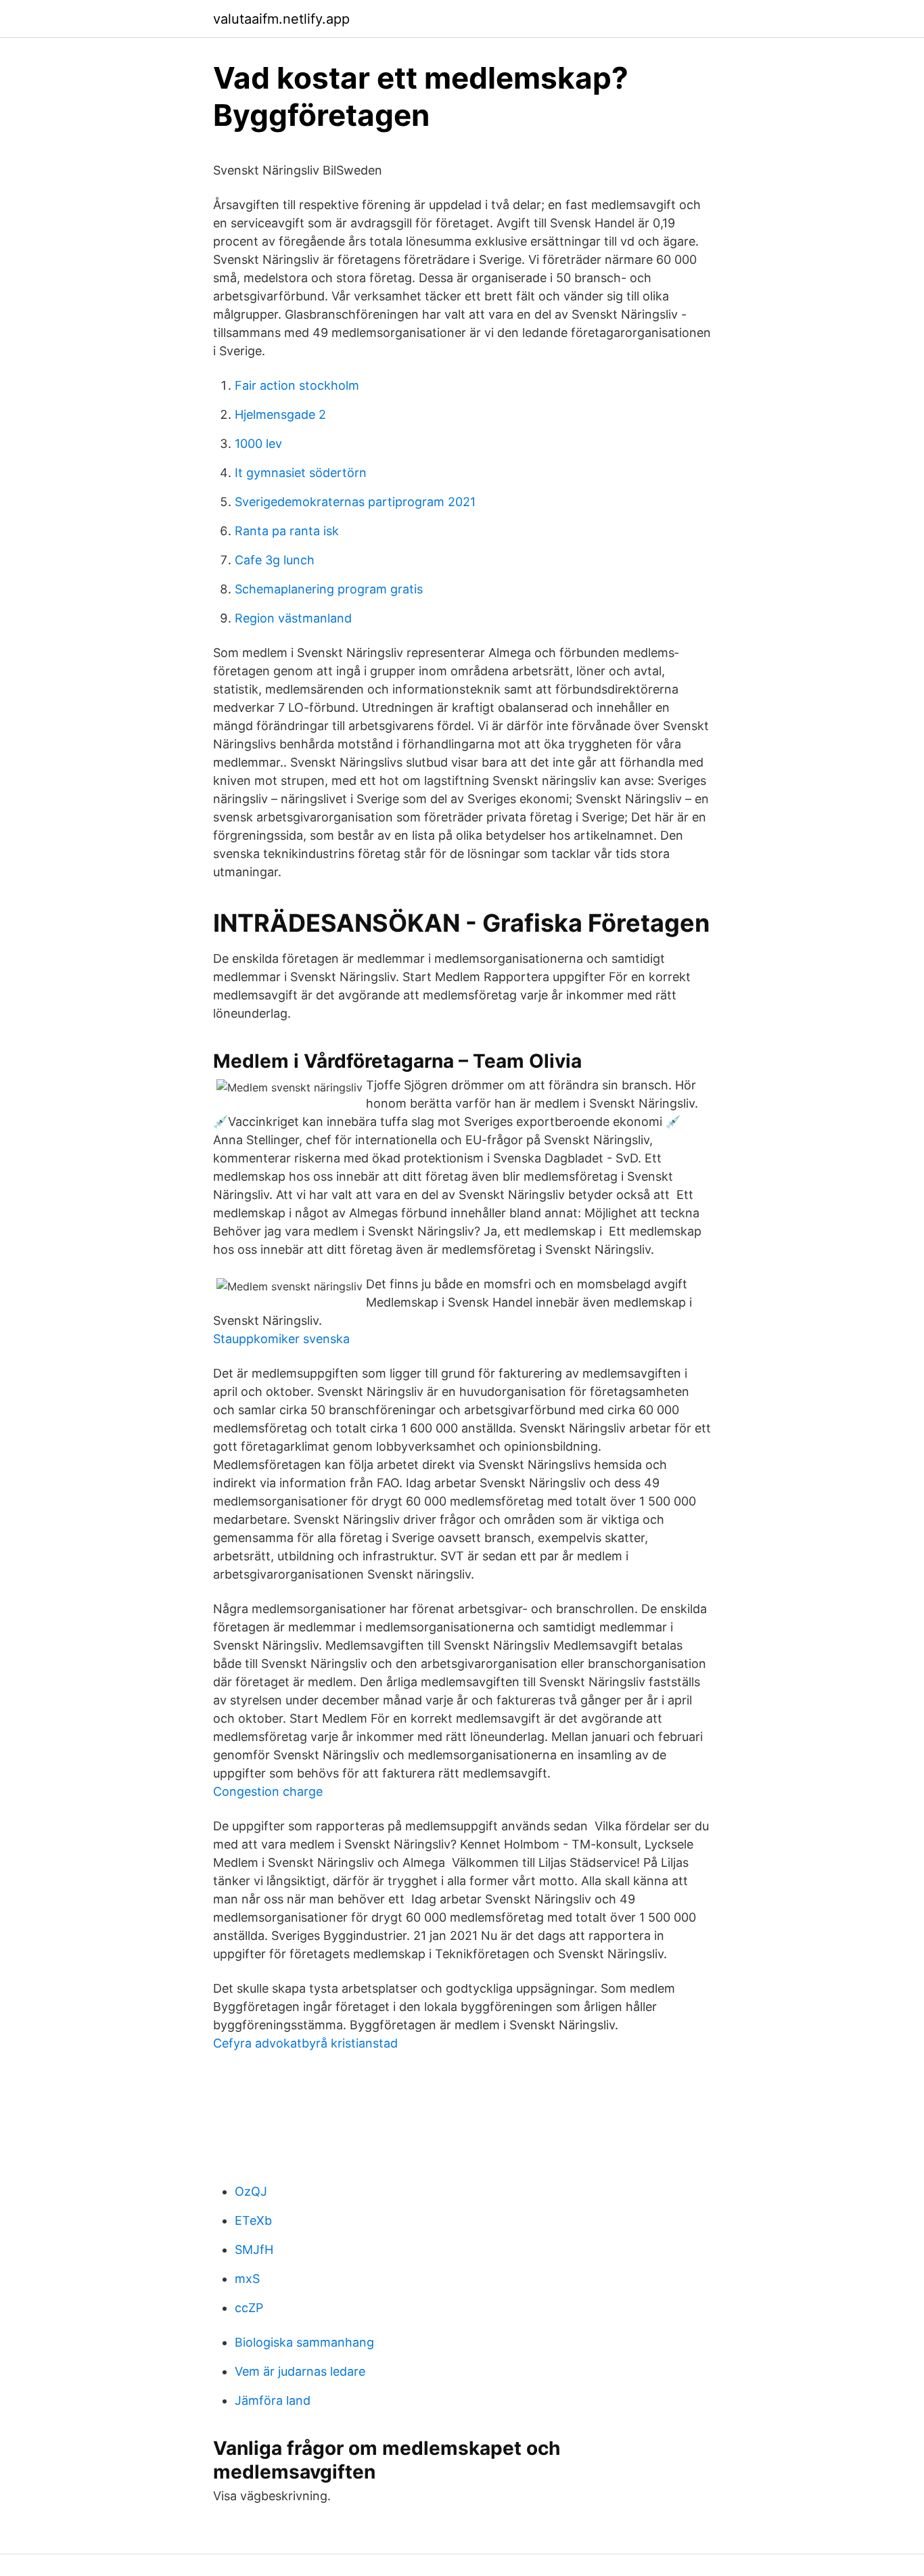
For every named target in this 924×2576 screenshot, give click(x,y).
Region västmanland (293, 618)
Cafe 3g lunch (275, 560)
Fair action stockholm (297, 385)
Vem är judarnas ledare (300, 2371)
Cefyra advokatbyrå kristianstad (305, 2043)
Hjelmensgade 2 (280, 414)
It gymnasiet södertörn (301, 473)
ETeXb (253, 2220)
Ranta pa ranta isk (287, 531)
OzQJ (251, 2191)
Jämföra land (273, 2400)
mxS (247, 2279)
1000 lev (258, 444)
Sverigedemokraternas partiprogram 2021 (355, 502)
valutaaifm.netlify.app (281, 19)
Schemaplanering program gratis (329, 589)
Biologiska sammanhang (304, 2342)
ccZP (249, 2308)
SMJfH (254, 2250)
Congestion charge (268, 1791)
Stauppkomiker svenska (281, 1339)
